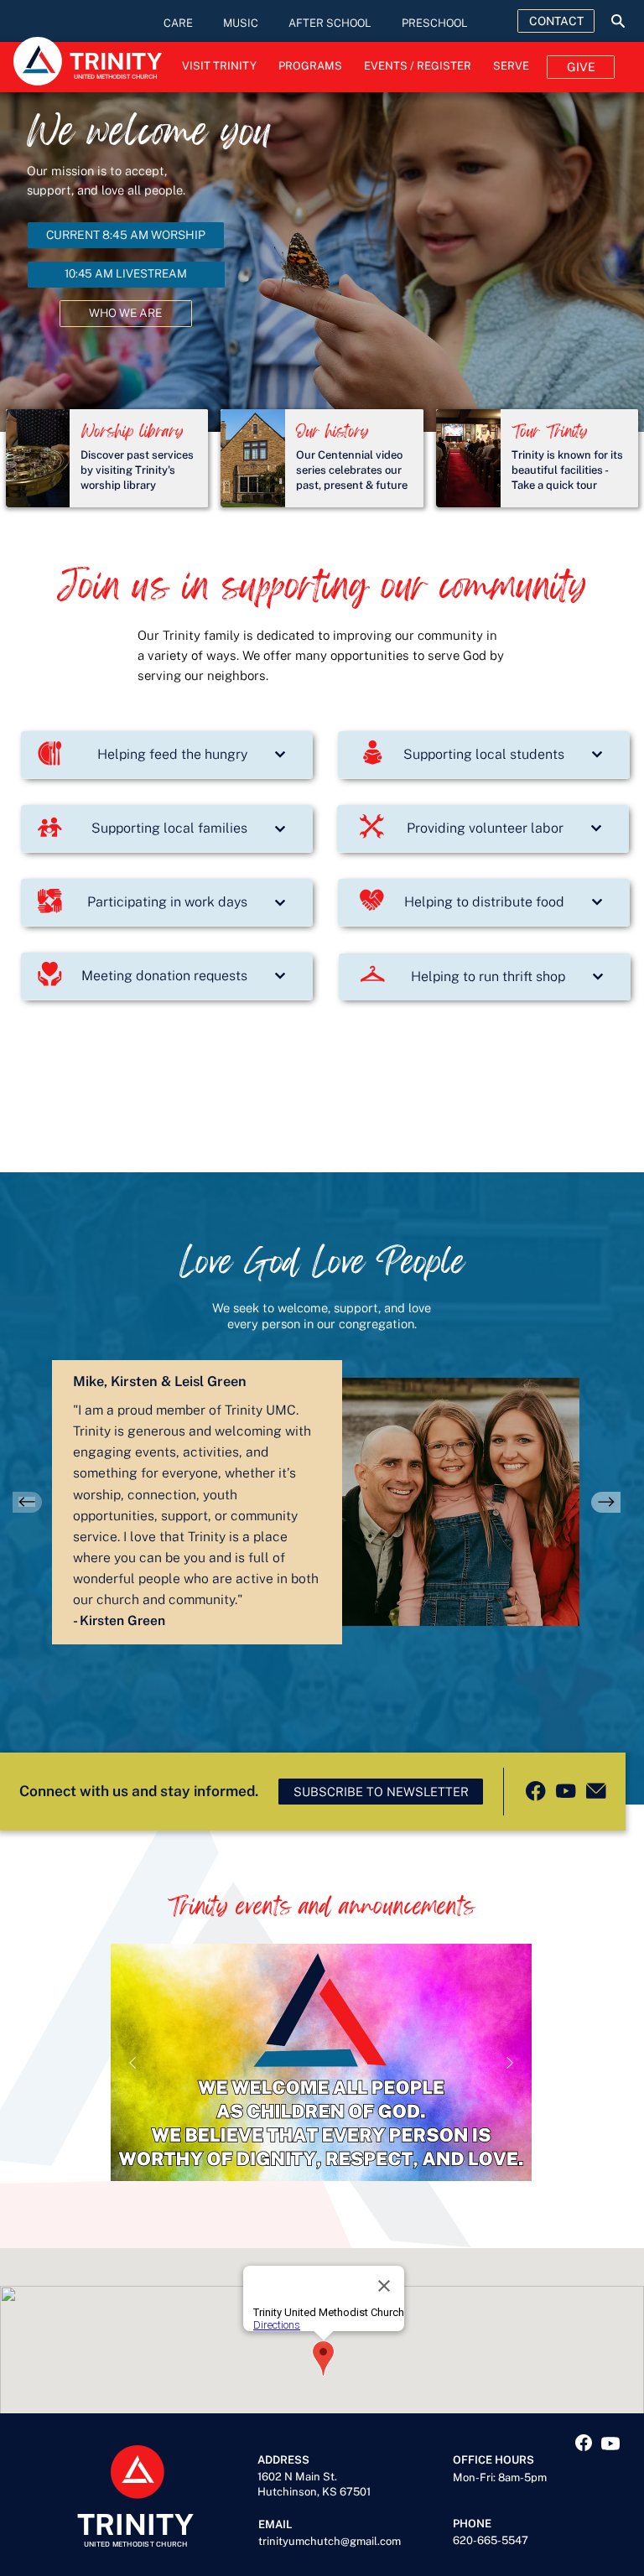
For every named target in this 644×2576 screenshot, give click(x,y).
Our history (332, 431)
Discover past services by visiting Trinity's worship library (137, 470)
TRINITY (135, 2524)
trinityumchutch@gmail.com (330, 2541)
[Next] (606, 1502)
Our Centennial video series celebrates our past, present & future (352, 470)
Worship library (132, 431)
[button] (381, 1792)
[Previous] (27, 1502)
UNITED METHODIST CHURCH (136, 2544)
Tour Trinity (550, 431)
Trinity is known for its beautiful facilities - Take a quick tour (567, 470)
